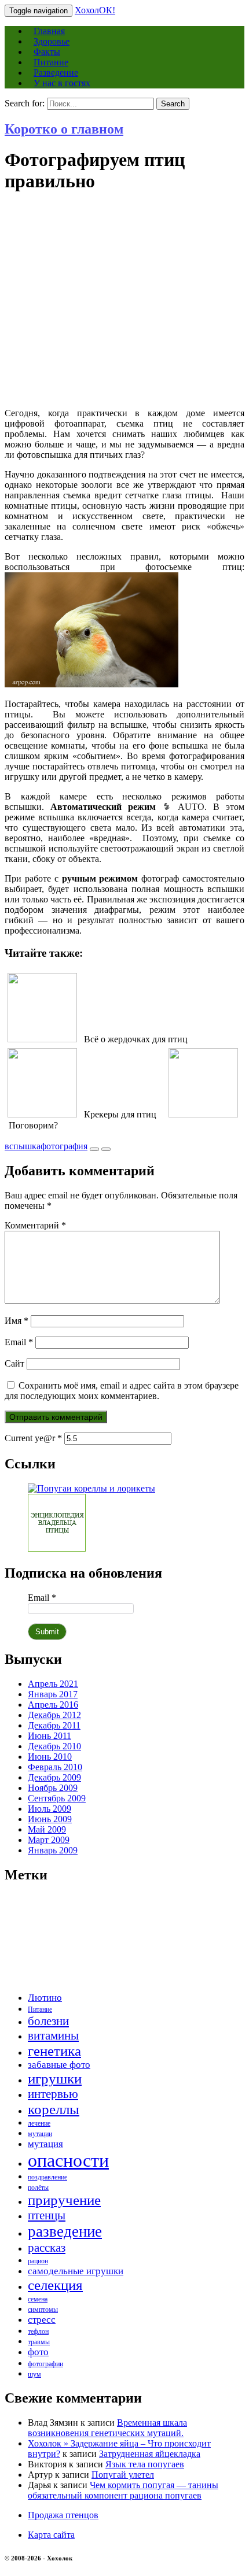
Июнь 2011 (50, 1736)
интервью (53, 2094)
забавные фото (59, 2065)
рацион (38, 2261)
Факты (47, 52)
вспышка (23, 1146)
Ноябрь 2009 (53, 1788)
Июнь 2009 (50, 1819)
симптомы (43, 2309)
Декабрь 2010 (54, 1746)
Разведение (56, 73)
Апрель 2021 (53, 1684)
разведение (65, 2231)
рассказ (47, 2248)
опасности (68, 2160)
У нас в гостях (62, 83)
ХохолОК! (95, 10)
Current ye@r (33, 1438)
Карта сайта (51, 2535)
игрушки (55, 2079)
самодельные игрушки (76, 2271)
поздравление (47, 2177)
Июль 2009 (50, 1809)
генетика (54, 2051)
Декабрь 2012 (54, 1715)
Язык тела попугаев (145, 2464)
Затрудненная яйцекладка (150, 2454)
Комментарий (35, 1225)
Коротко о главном (64, 129)
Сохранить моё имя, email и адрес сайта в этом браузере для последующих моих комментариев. (122, 1391)
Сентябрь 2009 (57, 1798)
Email (19, 1342)
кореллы (54, 2109)
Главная (49, 31)
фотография (64, 1146)
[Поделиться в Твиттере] (94, 1146)
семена (38, 2299)
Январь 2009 (53, 1850)
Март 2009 (49, 1840)
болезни (48, 2021)
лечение (39, 2123)
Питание (51, 62)
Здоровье (52, 41)
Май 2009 (47, 1829)
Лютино (45, 1998)
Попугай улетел (123, 2475)
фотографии (45, 2364)
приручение (64, 2200)
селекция (55, 2285)
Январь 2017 (53, 1694)
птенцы (47, 2215)
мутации (40, 2134)
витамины (53, 2035)
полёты (38, 2188)
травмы (39, 2342)
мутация (45, 2144)
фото (38, 2352)
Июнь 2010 (50, 1757)
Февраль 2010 (55, 1767)
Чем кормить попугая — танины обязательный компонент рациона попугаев (123, 2490)
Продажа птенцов (63, 2515)
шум (34, 2374)
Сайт (14, 1363)
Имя (17, 1321)
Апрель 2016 (53, 1705)
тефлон (38, 2331)
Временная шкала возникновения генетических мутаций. (107, 2428)
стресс (42, 2320)
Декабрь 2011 (54, 1725)
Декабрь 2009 (54, 1777)
